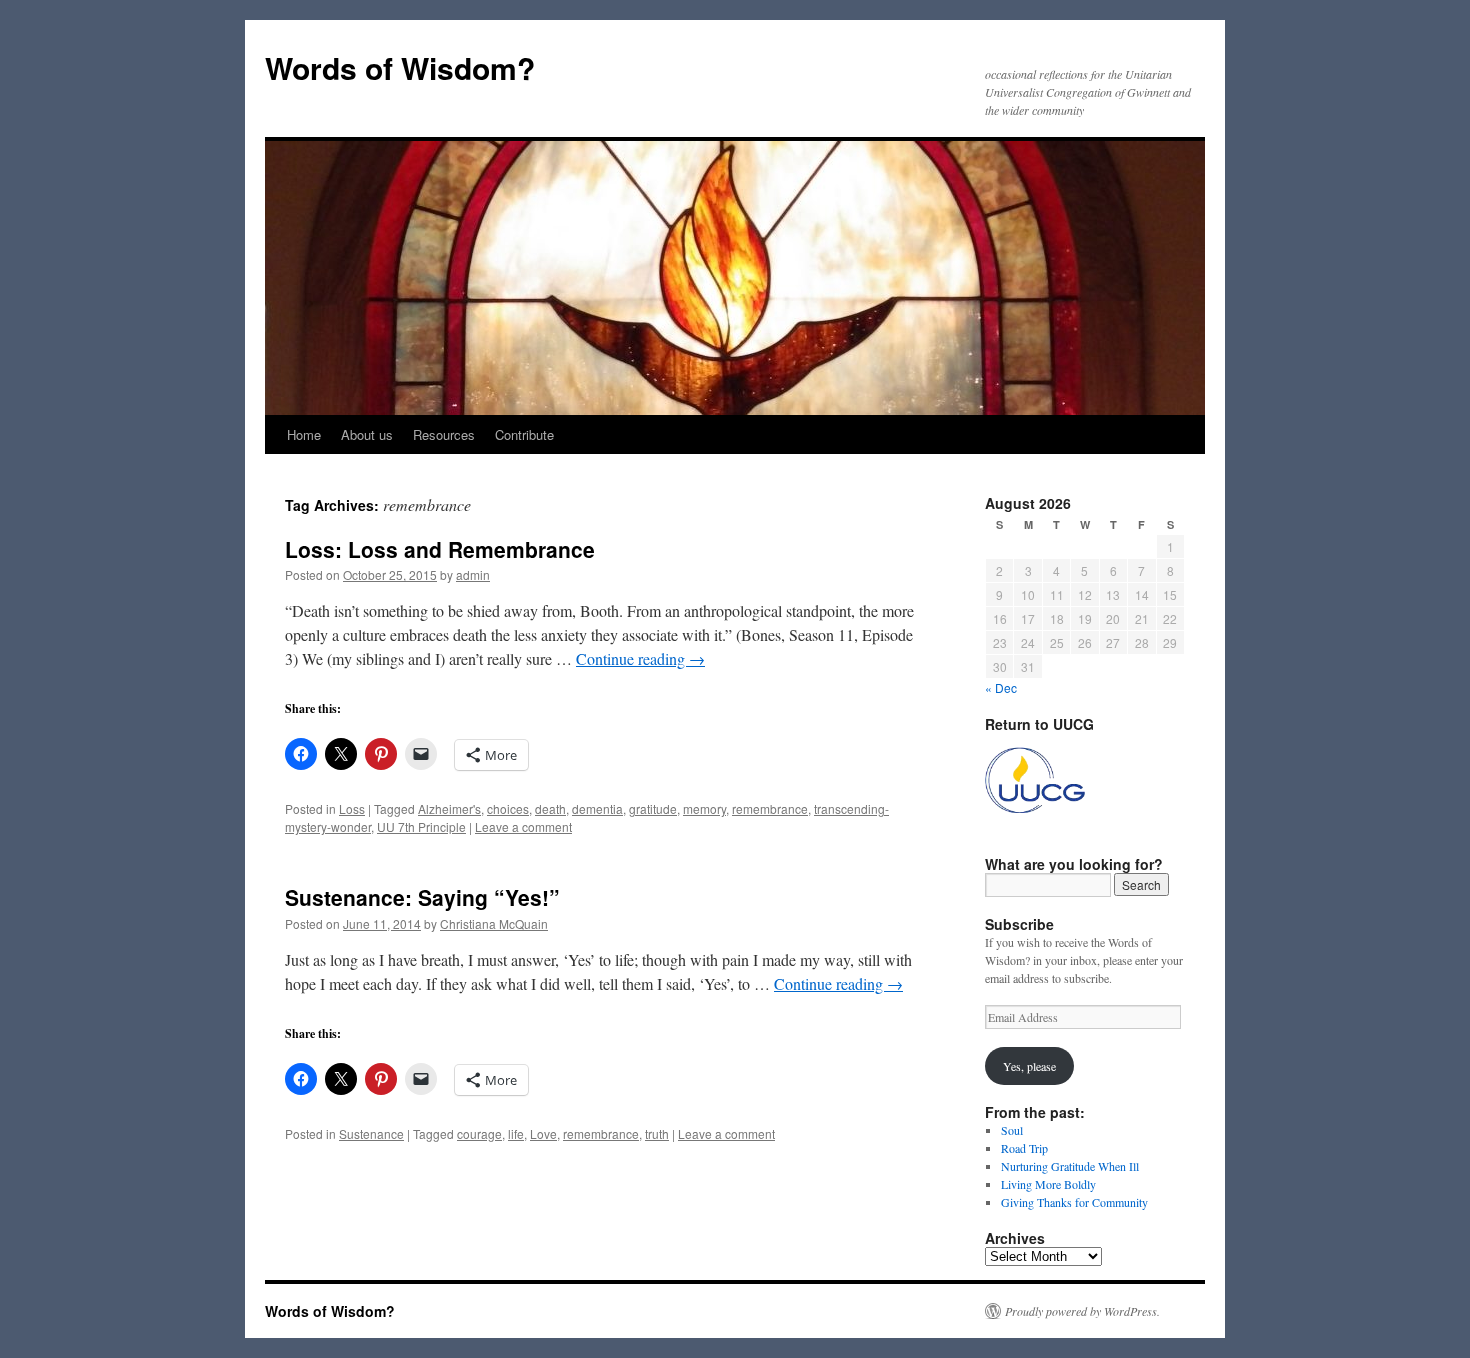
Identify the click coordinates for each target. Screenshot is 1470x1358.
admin (473, 574)
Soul (1012, 1130)
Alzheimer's (449, 808)
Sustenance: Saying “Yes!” (422, 897)
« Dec (1001, 687)
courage (479, 1133)
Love (543, 1133)
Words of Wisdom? (400, 67)
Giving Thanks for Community (1074, 1202)
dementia (597, 808)
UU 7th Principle (421, 826)
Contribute (524, 434)
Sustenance (371, 1133)
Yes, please (1029, 1066)
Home (304, 434)
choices (508, 808)
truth (657, 1133)
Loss (352, 808)
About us (367, 434)
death (550, 808)
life (516, 1133)
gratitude (653, 808)
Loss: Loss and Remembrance (440, 549)
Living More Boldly (1048, 1184)
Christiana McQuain (494, 923)
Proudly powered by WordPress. (1082, 1311)
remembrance (770, 808)
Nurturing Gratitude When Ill (1070, 1166)
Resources (444, 434)
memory (704, 808)
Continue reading (640, 658)
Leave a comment (523, 826)
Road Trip (1024, 1148)
